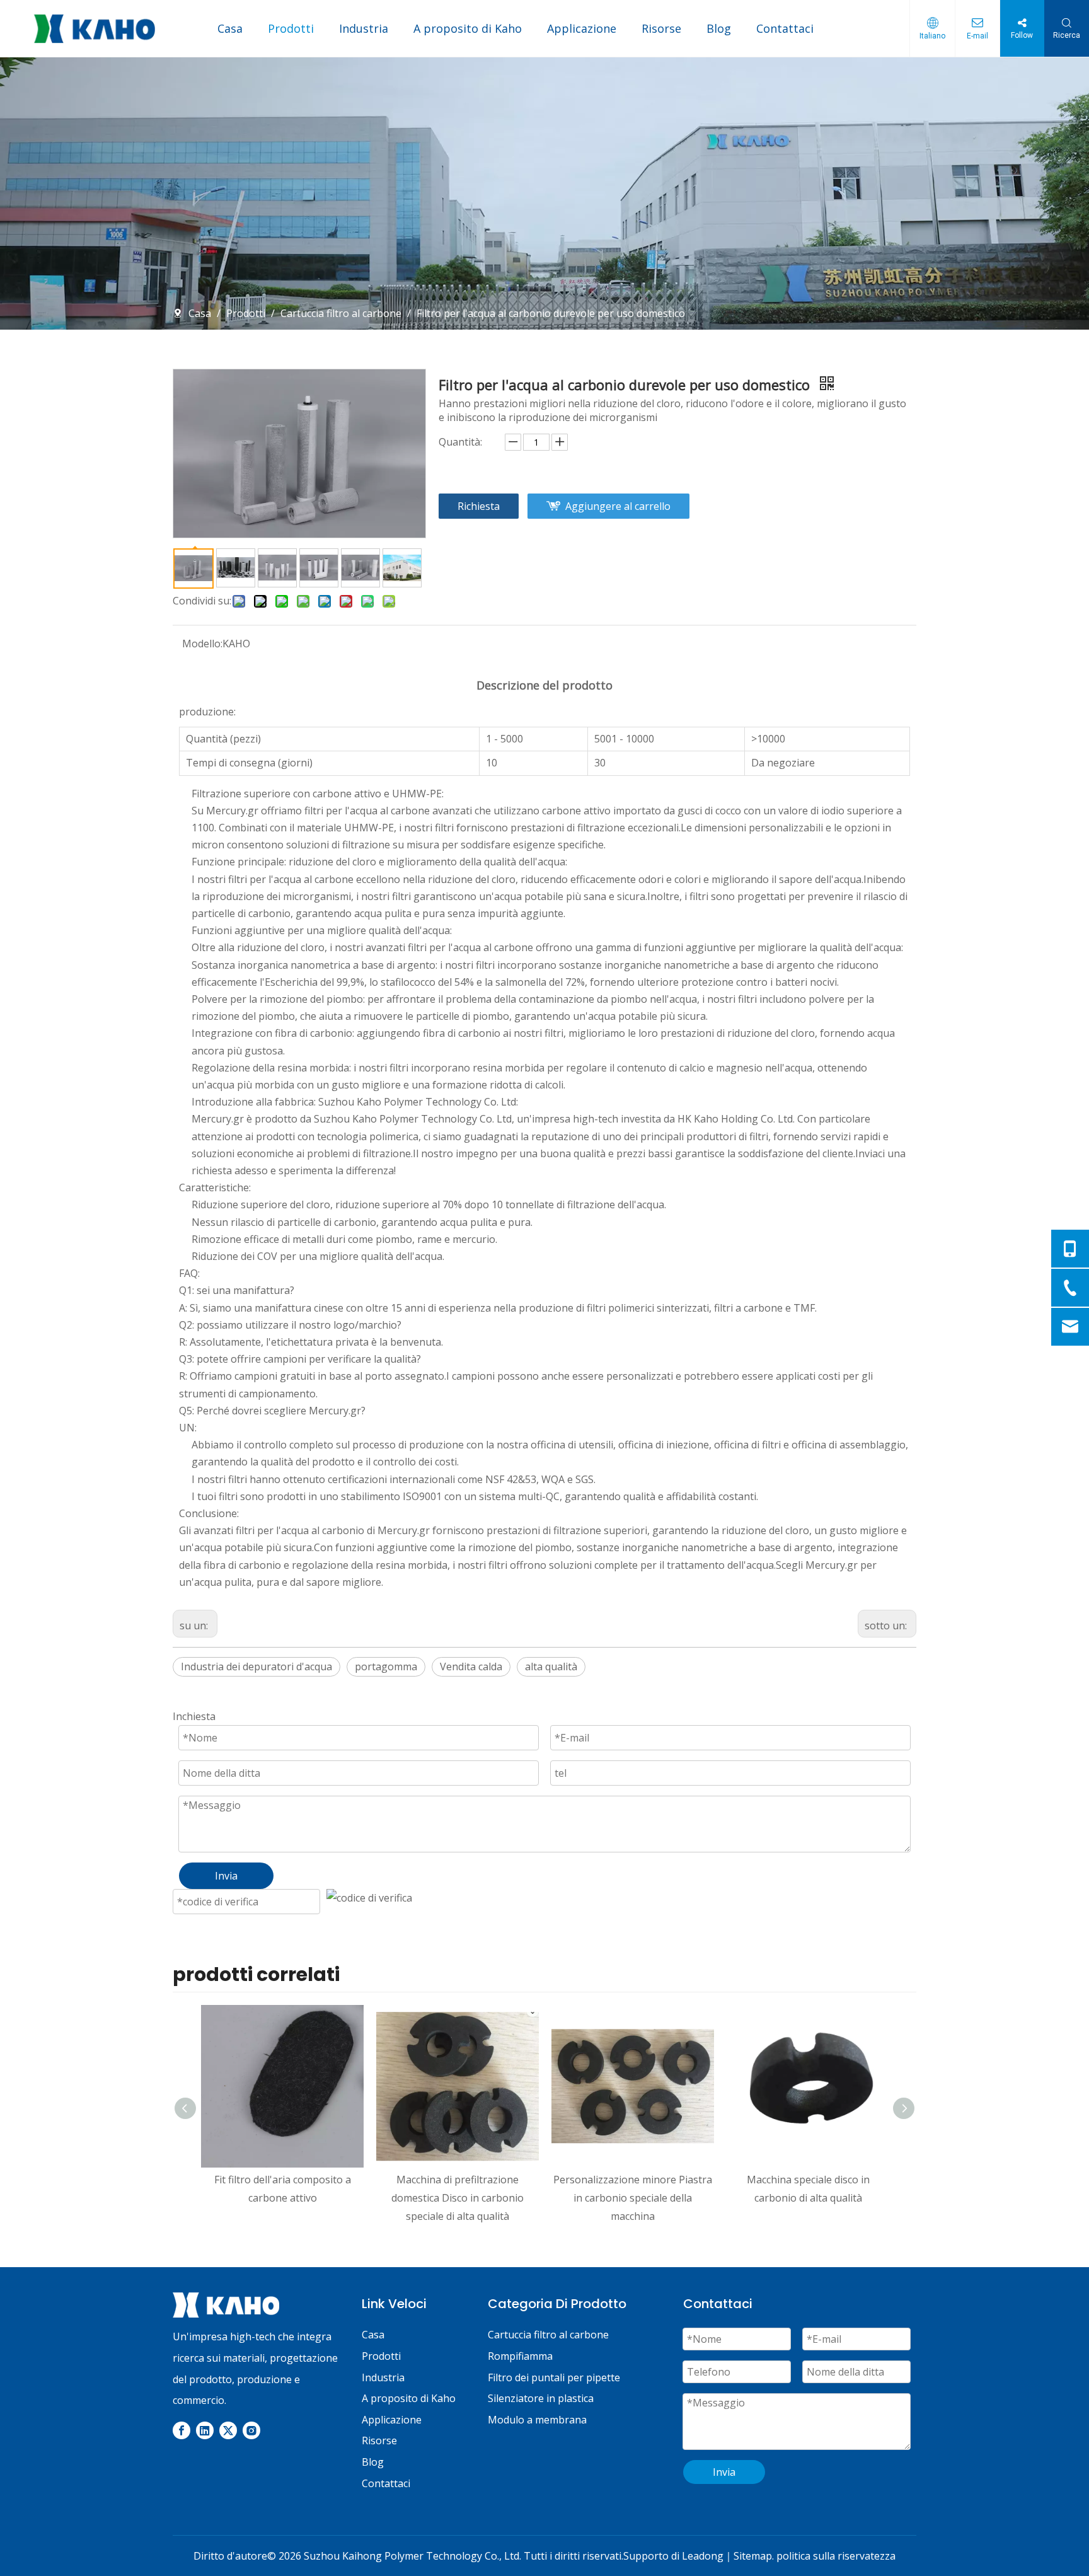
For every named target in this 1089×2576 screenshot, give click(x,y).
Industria (364, 28)
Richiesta (479, 506)
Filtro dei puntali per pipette (554, 2377)
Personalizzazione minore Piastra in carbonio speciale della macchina (633, 2198)
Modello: (202, 644)
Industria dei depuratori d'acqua (256, 1666)
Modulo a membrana (537, 2420)
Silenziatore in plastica (541, 2398)
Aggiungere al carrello (618, 506)
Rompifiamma (520, 2356)
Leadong (703, 2556)
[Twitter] (228, 2430)
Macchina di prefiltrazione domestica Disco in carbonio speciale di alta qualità (458, 2198)
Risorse (661, 28)
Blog (719, 28)
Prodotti (291, 28)
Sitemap (753, 2556)
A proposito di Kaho (468, 28)
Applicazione (582, 28)
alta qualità (551, 1666)
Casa (230, 28)
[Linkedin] (205, 2430)
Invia (724, 2472)
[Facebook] (181, 2430)
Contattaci (785, 28)
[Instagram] (251, 2430)
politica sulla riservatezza (836, 2556)
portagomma (386, 1666)
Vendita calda (471, 1666)
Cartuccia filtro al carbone (548, 2335)
